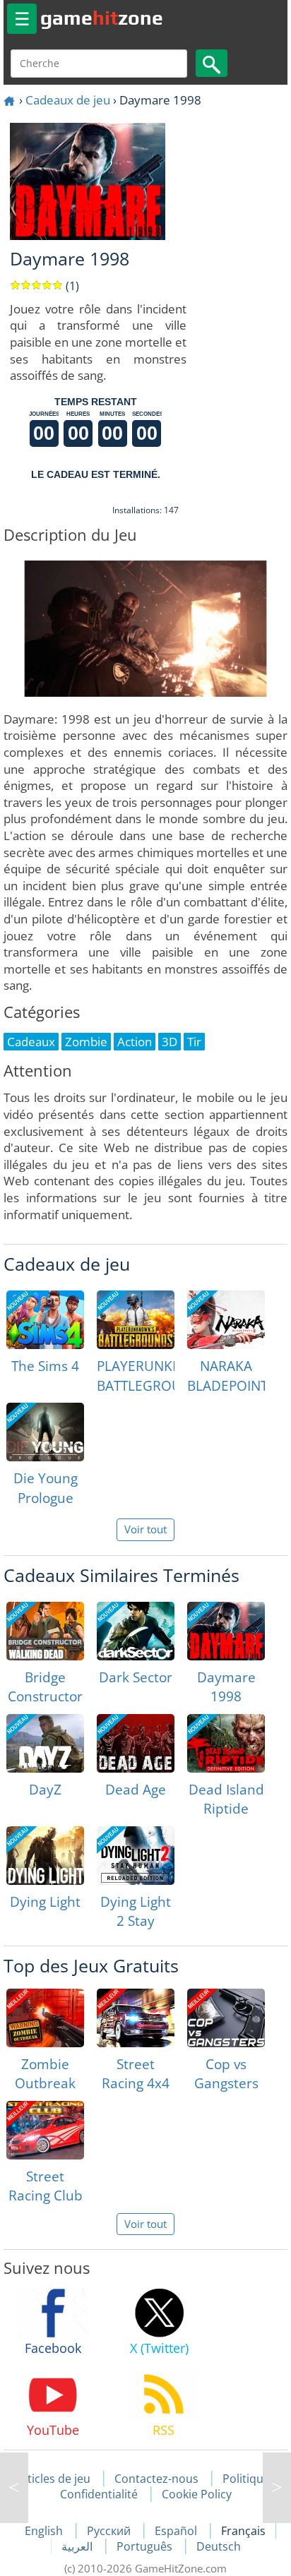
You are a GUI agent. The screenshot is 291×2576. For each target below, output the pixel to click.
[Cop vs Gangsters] (226, 2018)
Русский (110, 2531)
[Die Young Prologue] (45, 1432)
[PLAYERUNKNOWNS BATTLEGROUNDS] (136, 1320)
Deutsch (219, 2546)
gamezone (102, 18)
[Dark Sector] (136, 1631)
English (45, 2531)
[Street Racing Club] (45, 2130)
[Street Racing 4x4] (136, 2018)
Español (177, 2531)
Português (146, 2546)
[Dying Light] (45, 1856)
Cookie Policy (197, 2494)
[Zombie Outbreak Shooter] (45, 2018)
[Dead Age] (136, 1743)
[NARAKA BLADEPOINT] (226, 1320)
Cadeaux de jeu (68, 100)
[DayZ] (45, 1743)
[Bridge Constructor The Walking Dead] (45, 1631)
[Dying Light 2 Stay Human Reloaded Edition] (136, 1856)
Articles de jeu (53, 2479)
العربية (78, 2546)
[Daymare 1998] (226, 1631)
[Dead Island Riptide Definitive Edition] (226, 1743)
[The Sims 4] (45, 1320)
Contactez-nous (156, 2479)
